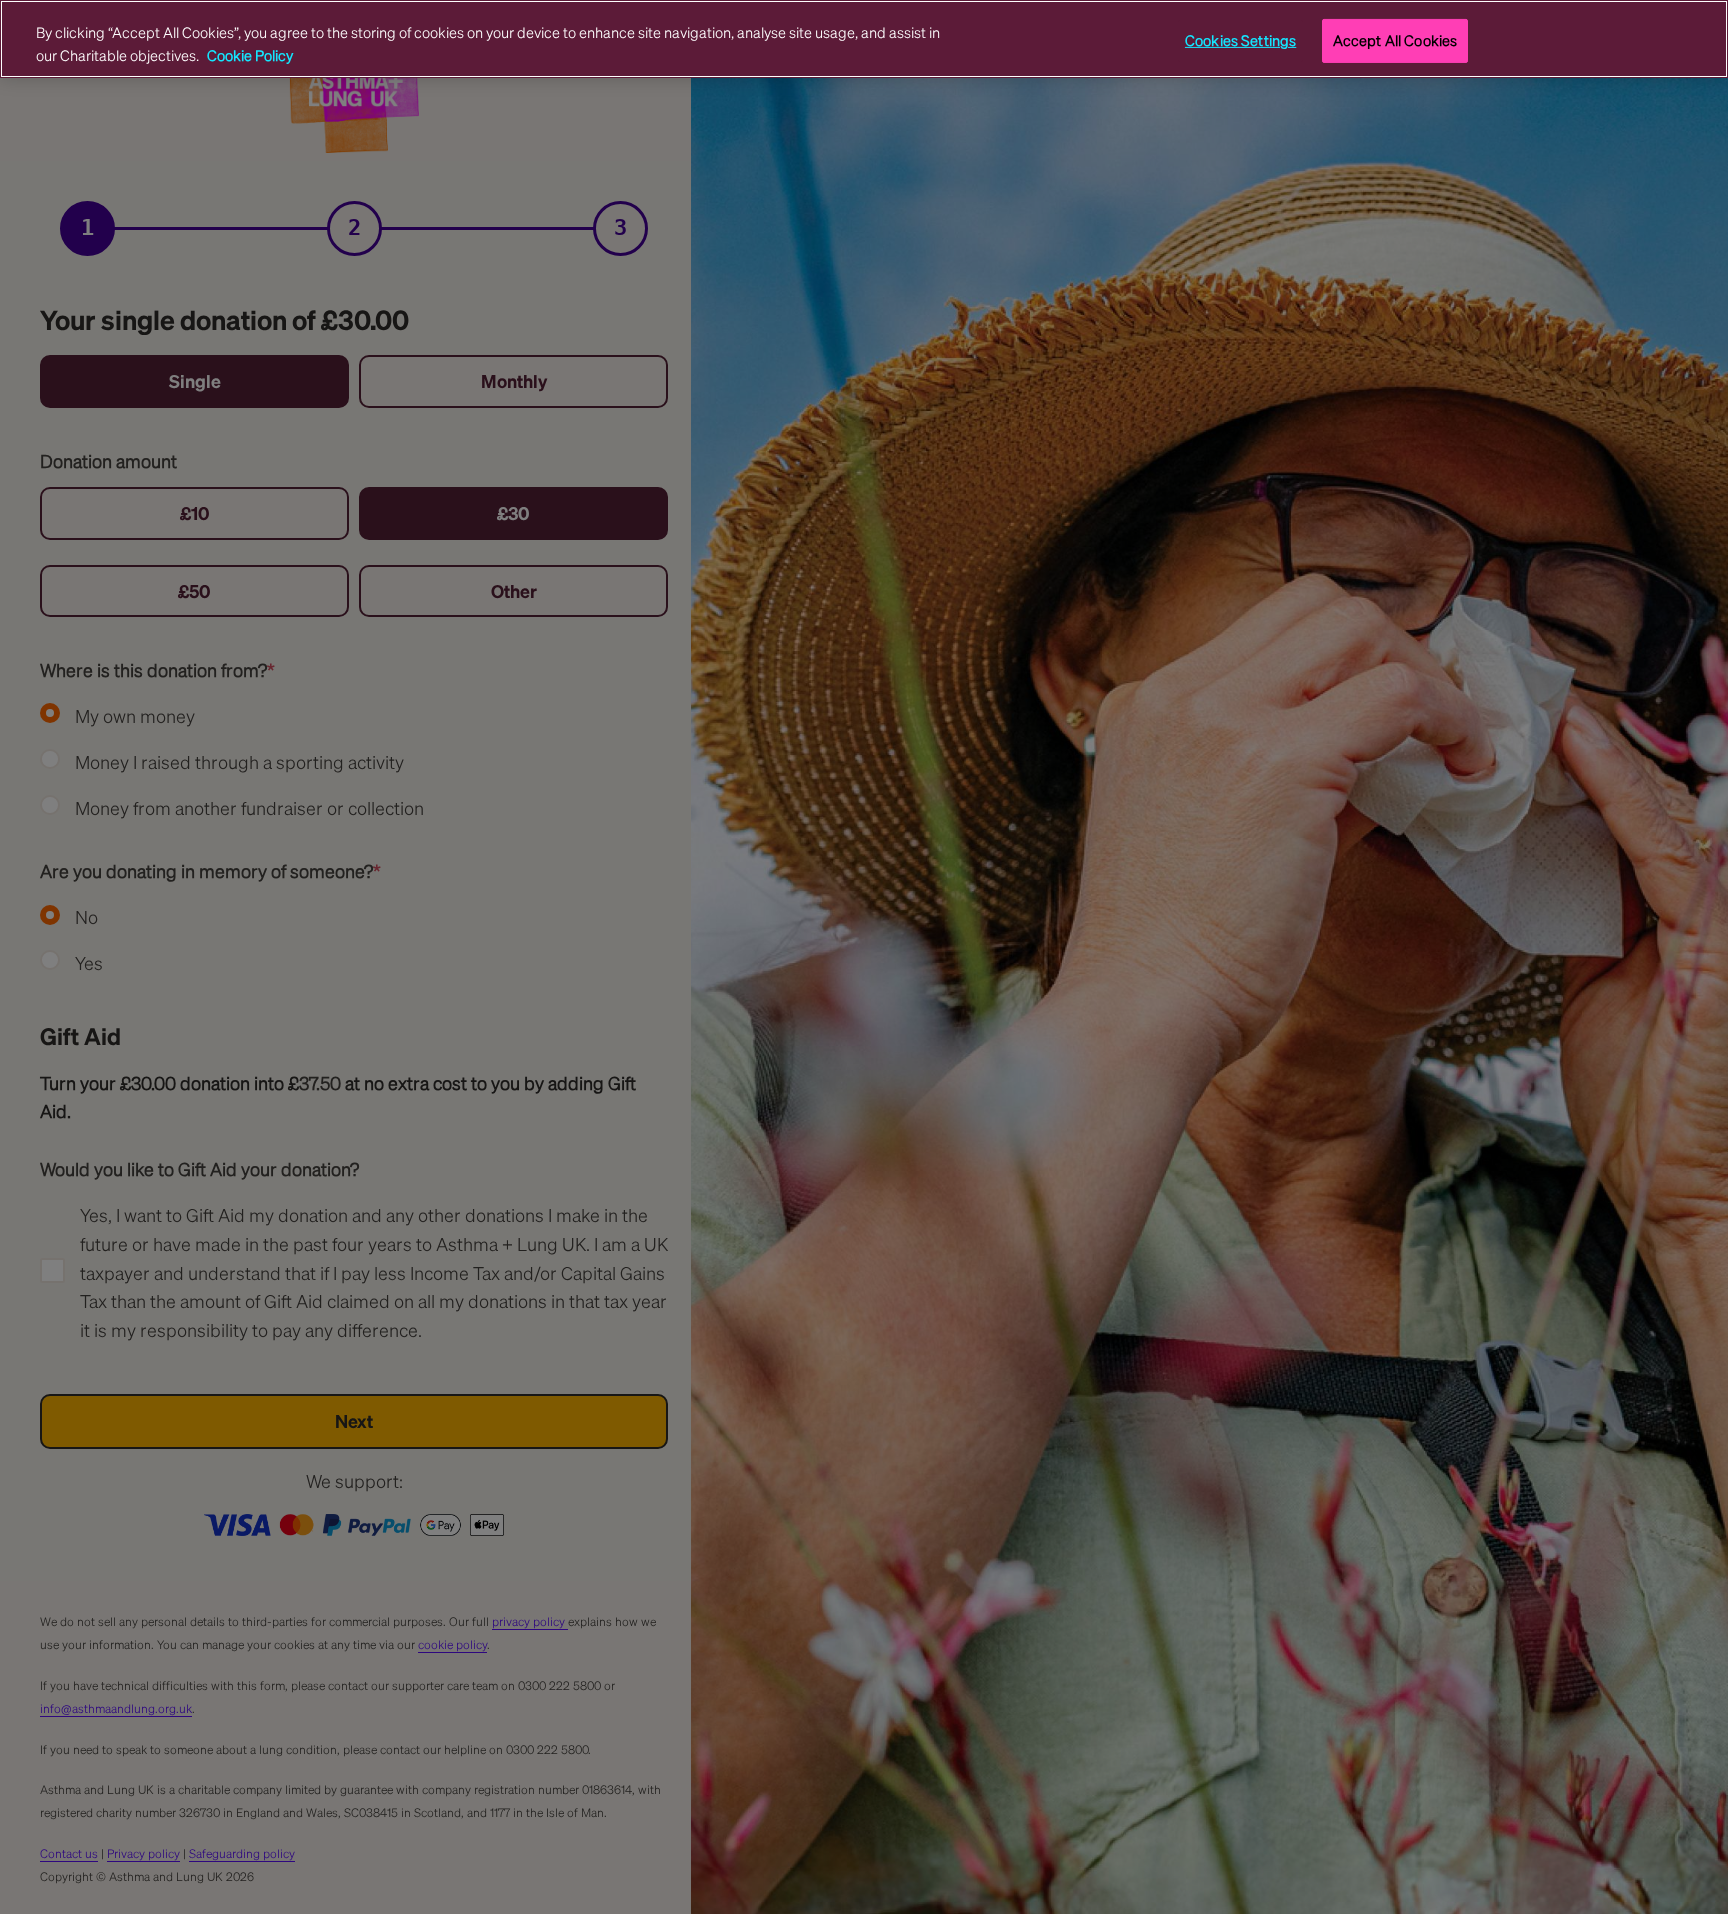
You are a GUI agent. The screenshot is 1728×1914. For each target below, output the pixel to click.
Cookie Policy (250, 54)
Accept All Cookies (1395, 40)
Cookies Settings (1240, 40)
